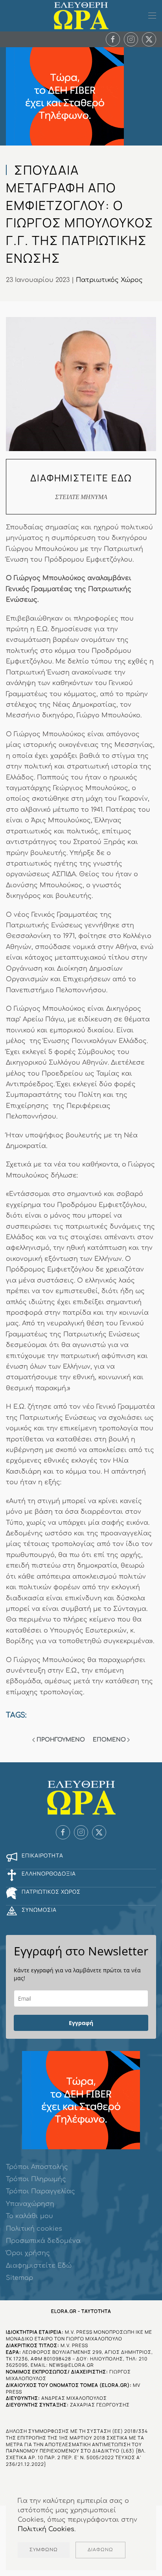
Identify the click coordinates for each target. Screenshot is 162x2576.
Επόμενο (109, 1740)
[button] (152, 16)
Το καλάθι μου (29, 2216)
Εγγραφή (81, 2023)
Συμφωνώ (44, 2550)
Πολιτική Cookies (46, 2529)
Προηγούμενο (61, 1740)
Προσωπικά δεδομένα (43, 2241)
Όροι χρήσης (28, 2253)
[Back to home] (81, 16)
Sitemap (19, 2278)
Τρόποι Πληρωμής (36, 2179)
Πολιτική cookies (34, 2229)
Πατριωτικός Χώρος (109, 280)
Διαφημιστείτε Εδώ (39, 2266)
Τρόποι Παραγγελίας (40, 2191)
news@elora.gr (72, 2365)
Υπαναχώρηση (30, 2204)
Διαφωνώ (100, 2550)
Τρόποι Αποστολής (37, 2167)
